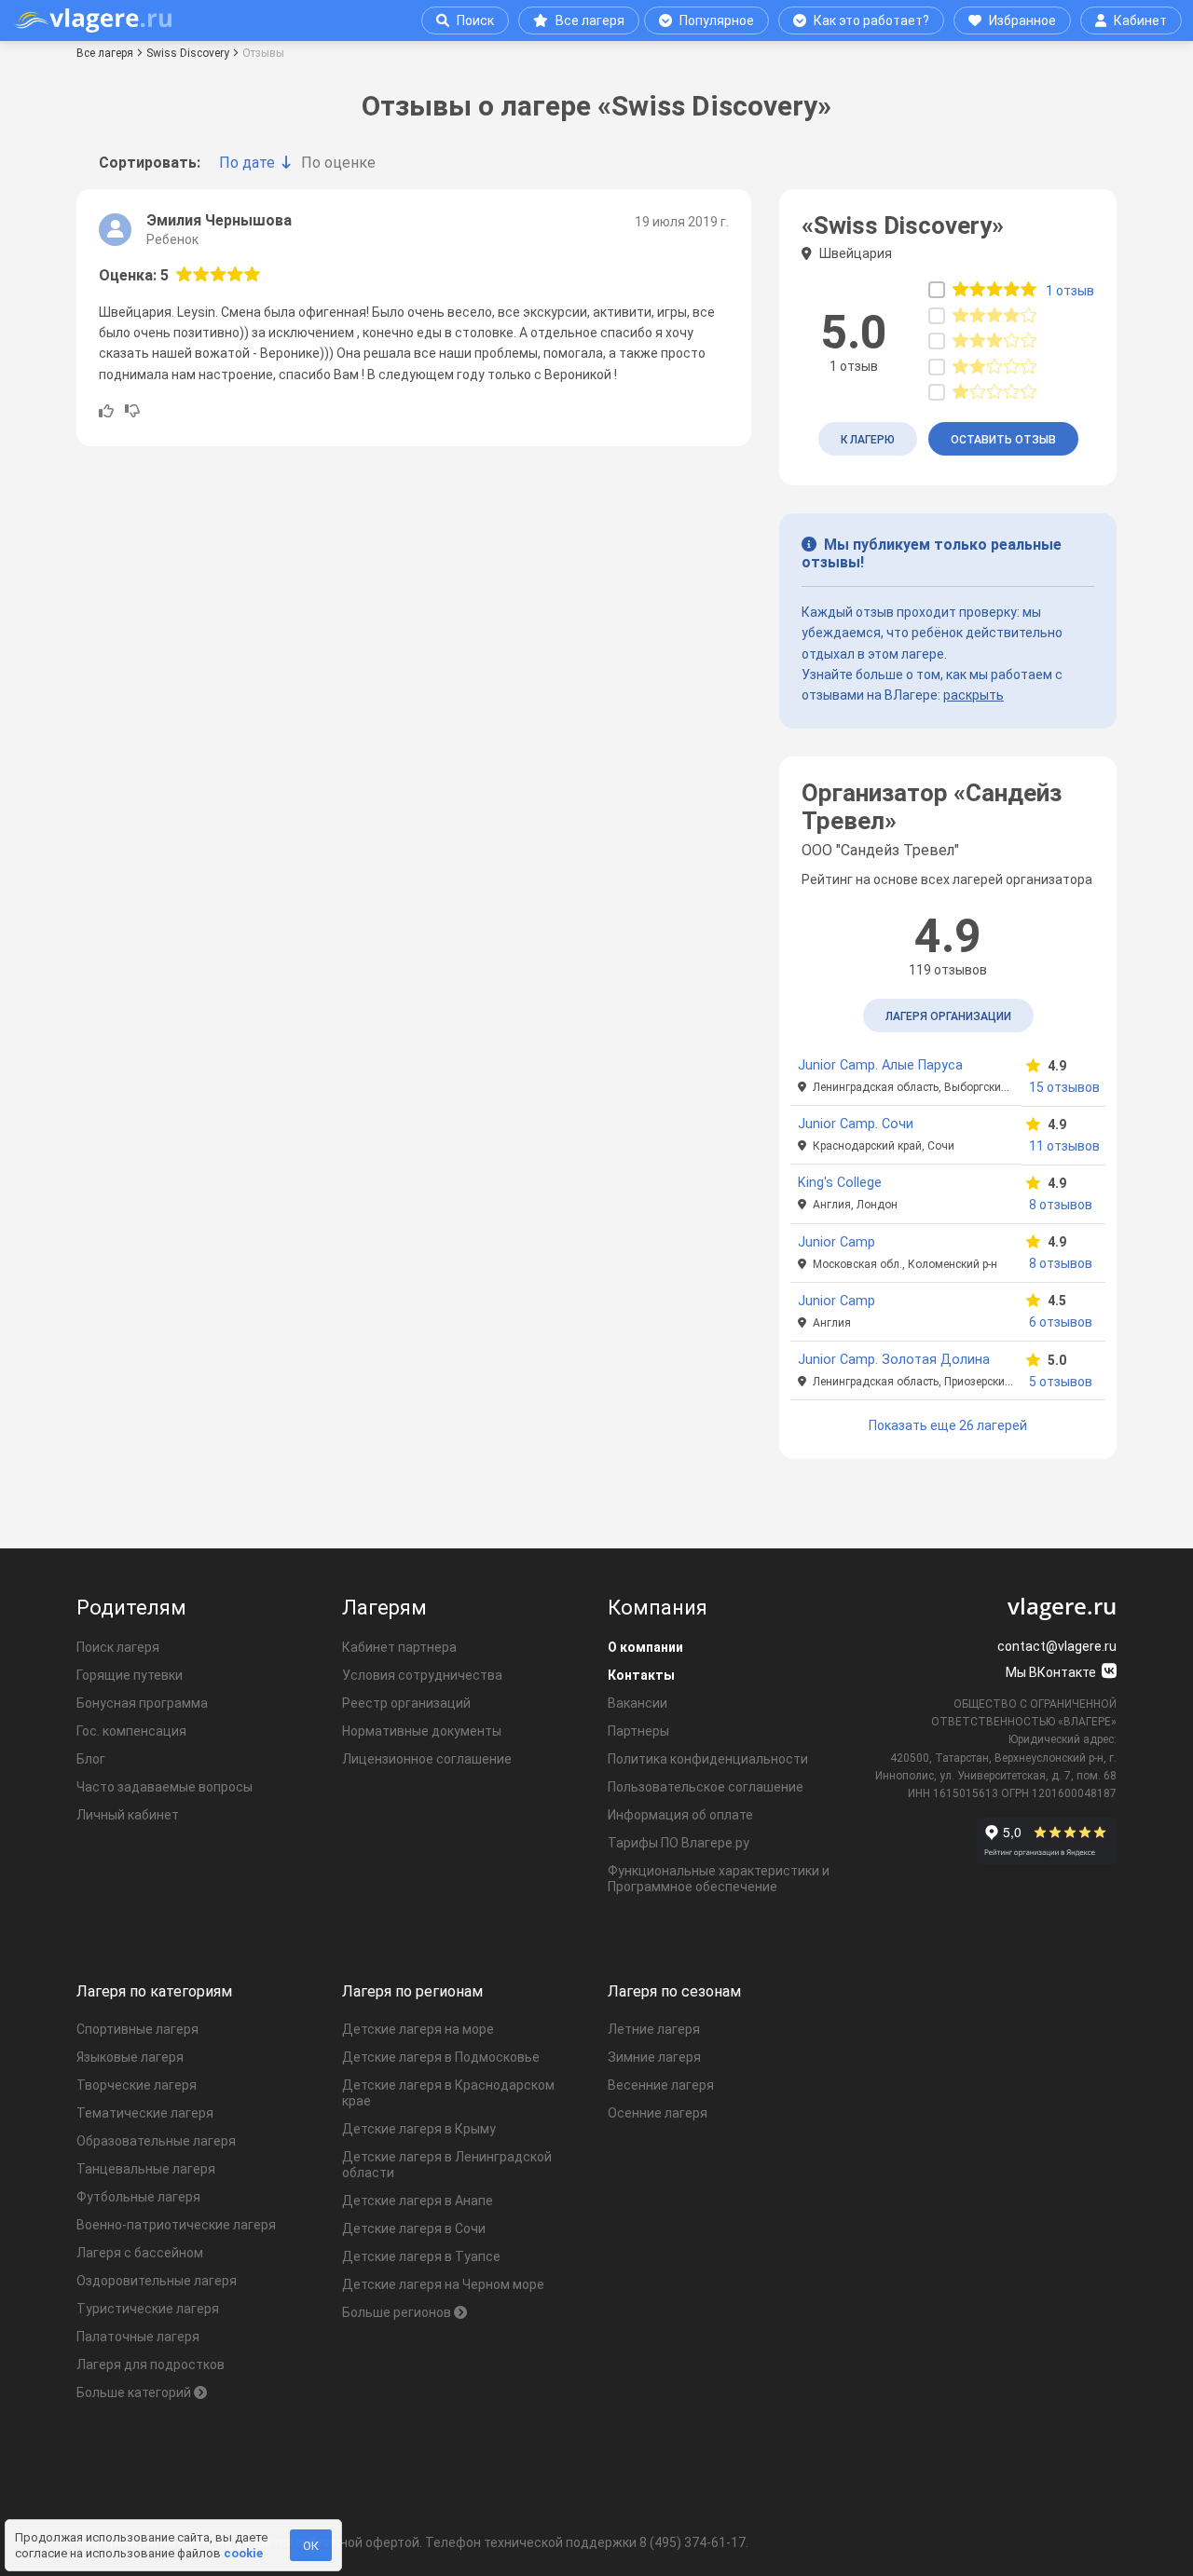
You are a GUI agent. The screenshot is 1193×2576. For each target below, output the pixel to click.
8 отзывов (1061, 1205)
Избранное (1022, 20)
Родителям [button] (131, 1608)
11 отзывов (1063, 1146)
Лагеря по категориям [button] (154, 1991)
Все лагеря (590, 20)
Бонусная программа (142, 1703)
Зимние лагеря (654, 2057)
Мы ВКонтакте (1052, 1672)
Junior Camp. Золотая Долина (894, 1360)
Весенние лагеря (661, 2085)
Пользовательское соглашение (706, 1787)
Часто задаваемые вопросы (165, 1787)
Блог (91, 1759)
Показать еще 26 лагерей (948, 1425)
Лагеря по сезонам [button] (674, 1991)
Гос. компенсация (131, 1731)
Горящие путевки (130, 1675)
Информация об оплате (680, 1815)
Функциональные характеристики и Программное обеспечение (719, 1879)
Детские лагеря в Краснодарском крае (448, 2093)
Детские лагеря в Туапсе (421, 2256)
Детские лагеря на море (418, 2029)
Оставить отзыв (1003, 440)
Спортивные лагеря (137, 2029)
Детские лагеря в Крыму (419, 2129)
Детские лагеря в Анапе (418, 2201)
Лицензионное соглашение (427, 1759)
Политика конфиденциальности (708, 1759)
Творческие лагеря (137, 2085)
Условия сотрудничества (422, 1675)
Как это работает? (871, 20)
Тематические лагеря (145, 2113)
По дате (247, 163)
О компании (645, 1647)
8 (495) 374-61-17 (692, 2542)
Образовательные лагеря (156, 2141)
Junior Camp (836, 1242)
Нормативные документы (422, 1731)
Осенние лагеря (658, 2113)
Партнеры (638, 1731)
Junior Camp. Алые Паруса (880, 1065)
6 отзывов (1061, 1322)
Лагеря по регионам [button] (412, 1991)
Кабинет (1140, 20)
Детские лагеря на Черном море (443, 2284)
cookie (243, 2553)
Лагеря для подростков (151, 2365)
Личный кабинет (128, 1815)
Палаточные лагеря (138, 2337)
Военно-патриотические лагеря (176, 2225)
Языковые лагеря (130, 2057)
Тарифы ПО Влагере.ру (679, 1843)
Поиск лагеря (118, 1647)
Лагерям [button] (384, 1608)
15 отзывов (1063, 1087)
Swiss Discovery (188, 53)
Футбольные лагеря (138, 2197)
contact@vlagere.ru (1057, 1646)
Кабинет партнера (399, 1647)
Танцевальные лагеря (146, 2169)
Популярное (717, 20)
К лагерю (868, 440)
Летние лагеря (654, 2029)
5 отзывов (1061, 1382)
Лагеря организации (948, 1016)
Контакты (641, 1675)
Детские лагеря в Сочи (414, 2228)
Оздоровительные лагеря (157, 2281)
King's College (840, 1183)
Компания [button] (658, 1608)
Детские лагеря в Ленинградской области (447, 2165)
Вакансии (638, 1703)
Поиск (475, 20)
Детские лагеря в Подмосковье (441, 2057)
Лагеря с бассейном (140, 2253)
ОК (311, 2546)
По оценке (338, 163)
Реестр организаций (406, 1703)
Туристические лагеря (148, 2309)
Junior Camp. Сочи (856, 1124)
